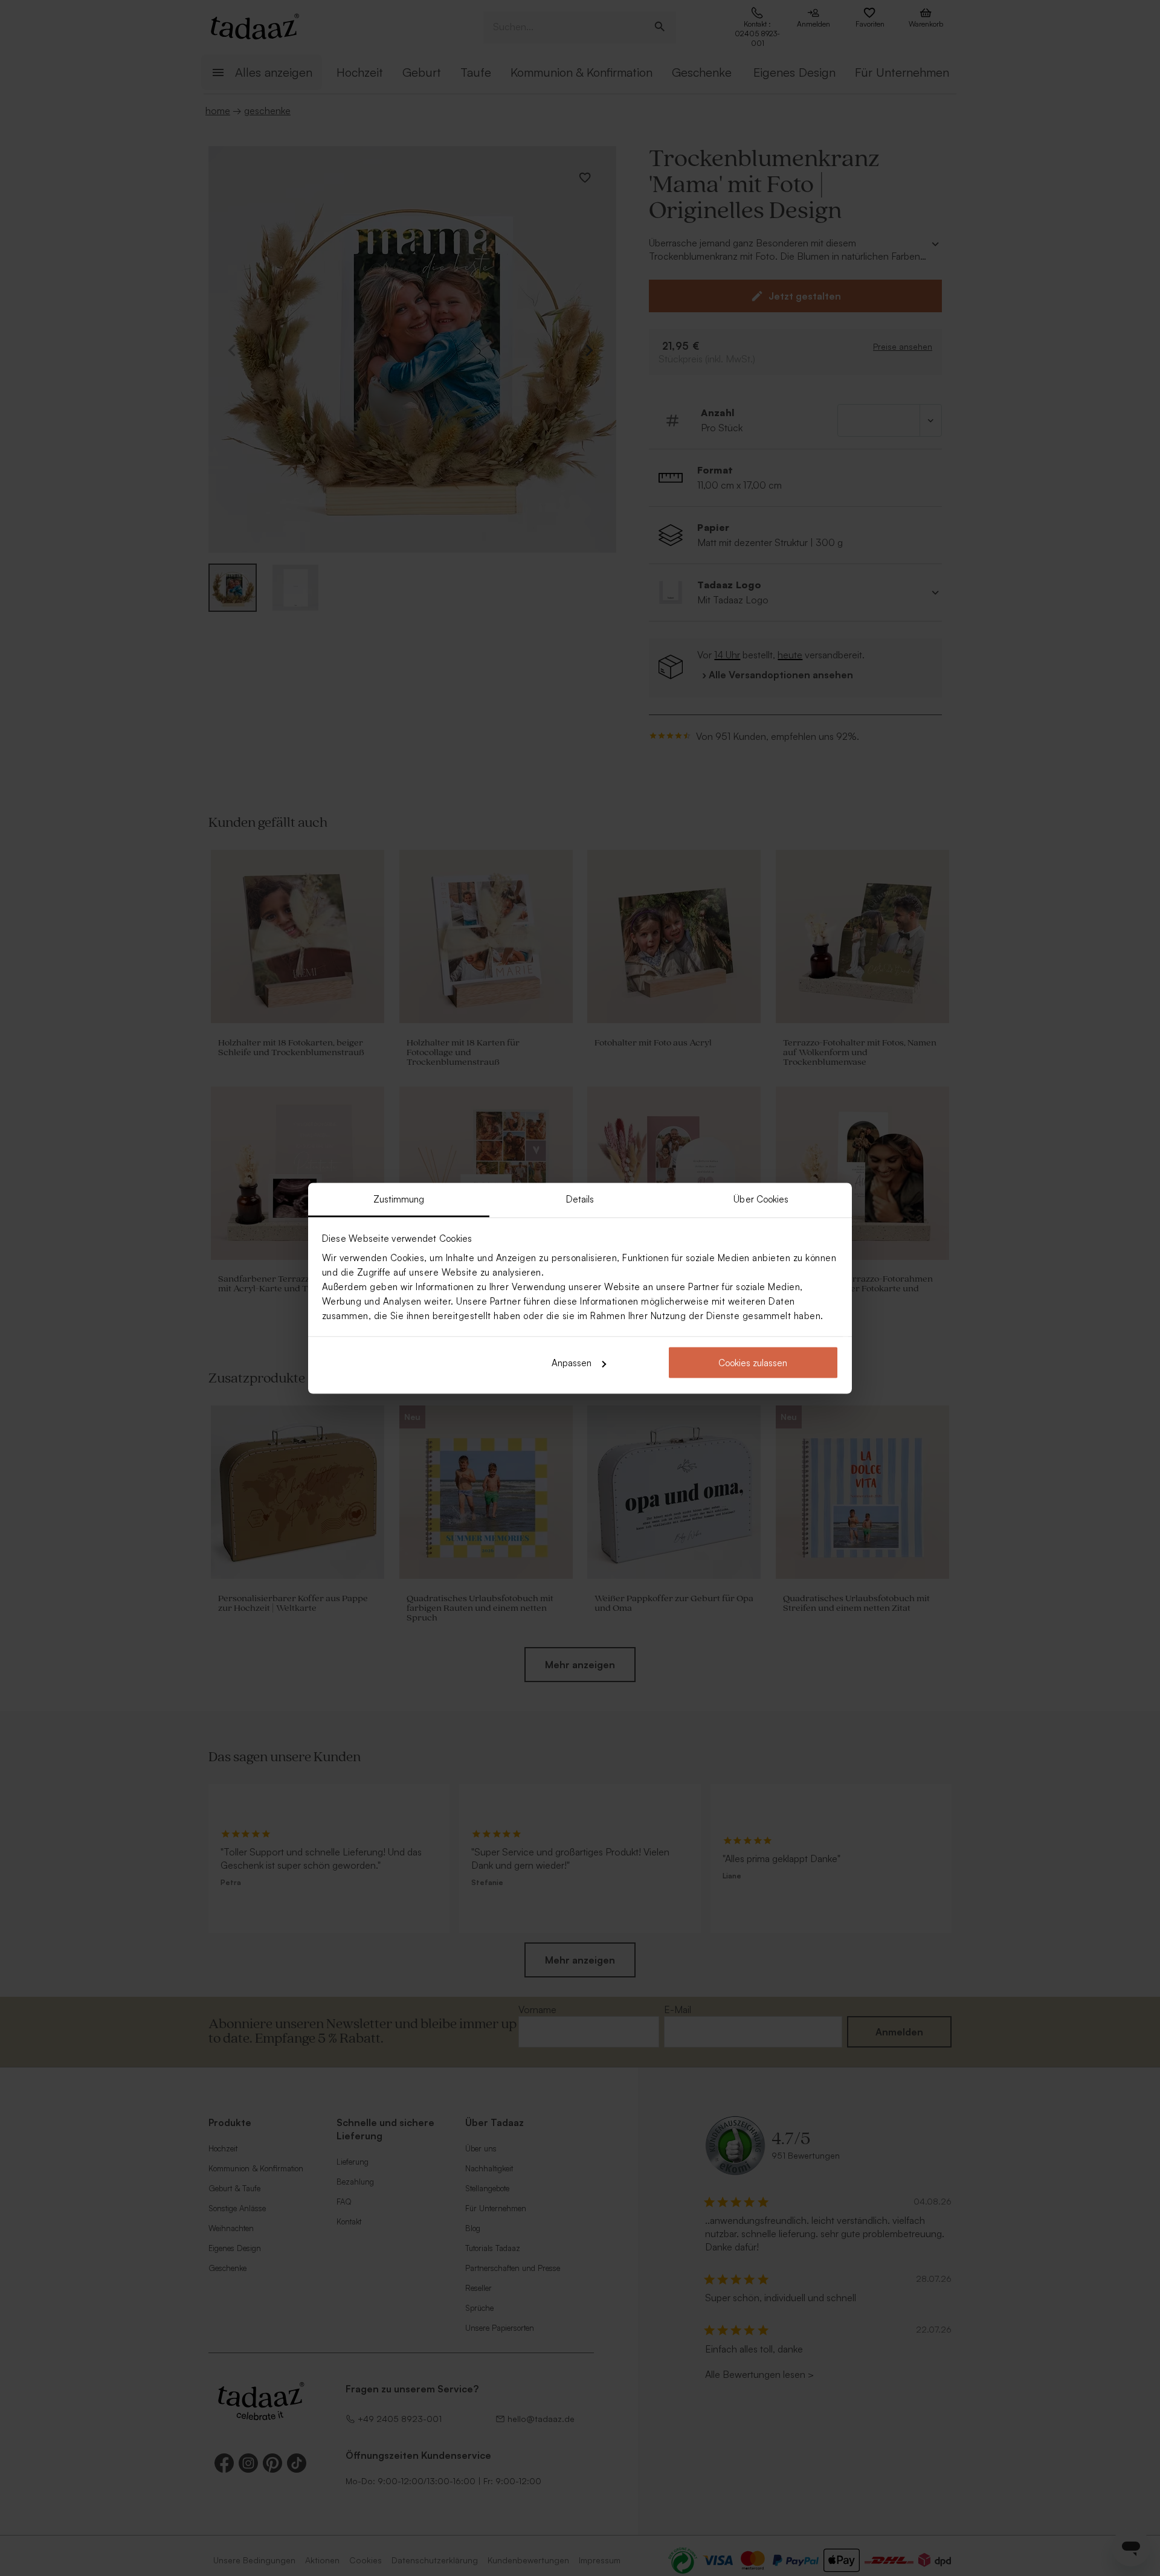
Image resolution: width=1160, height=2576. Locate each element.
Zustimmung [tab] (399, 1199)
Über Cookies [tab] (761, 1199)
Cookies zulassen (753, 1363)
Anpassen (572, 1363)
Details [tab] (580, 1199)
